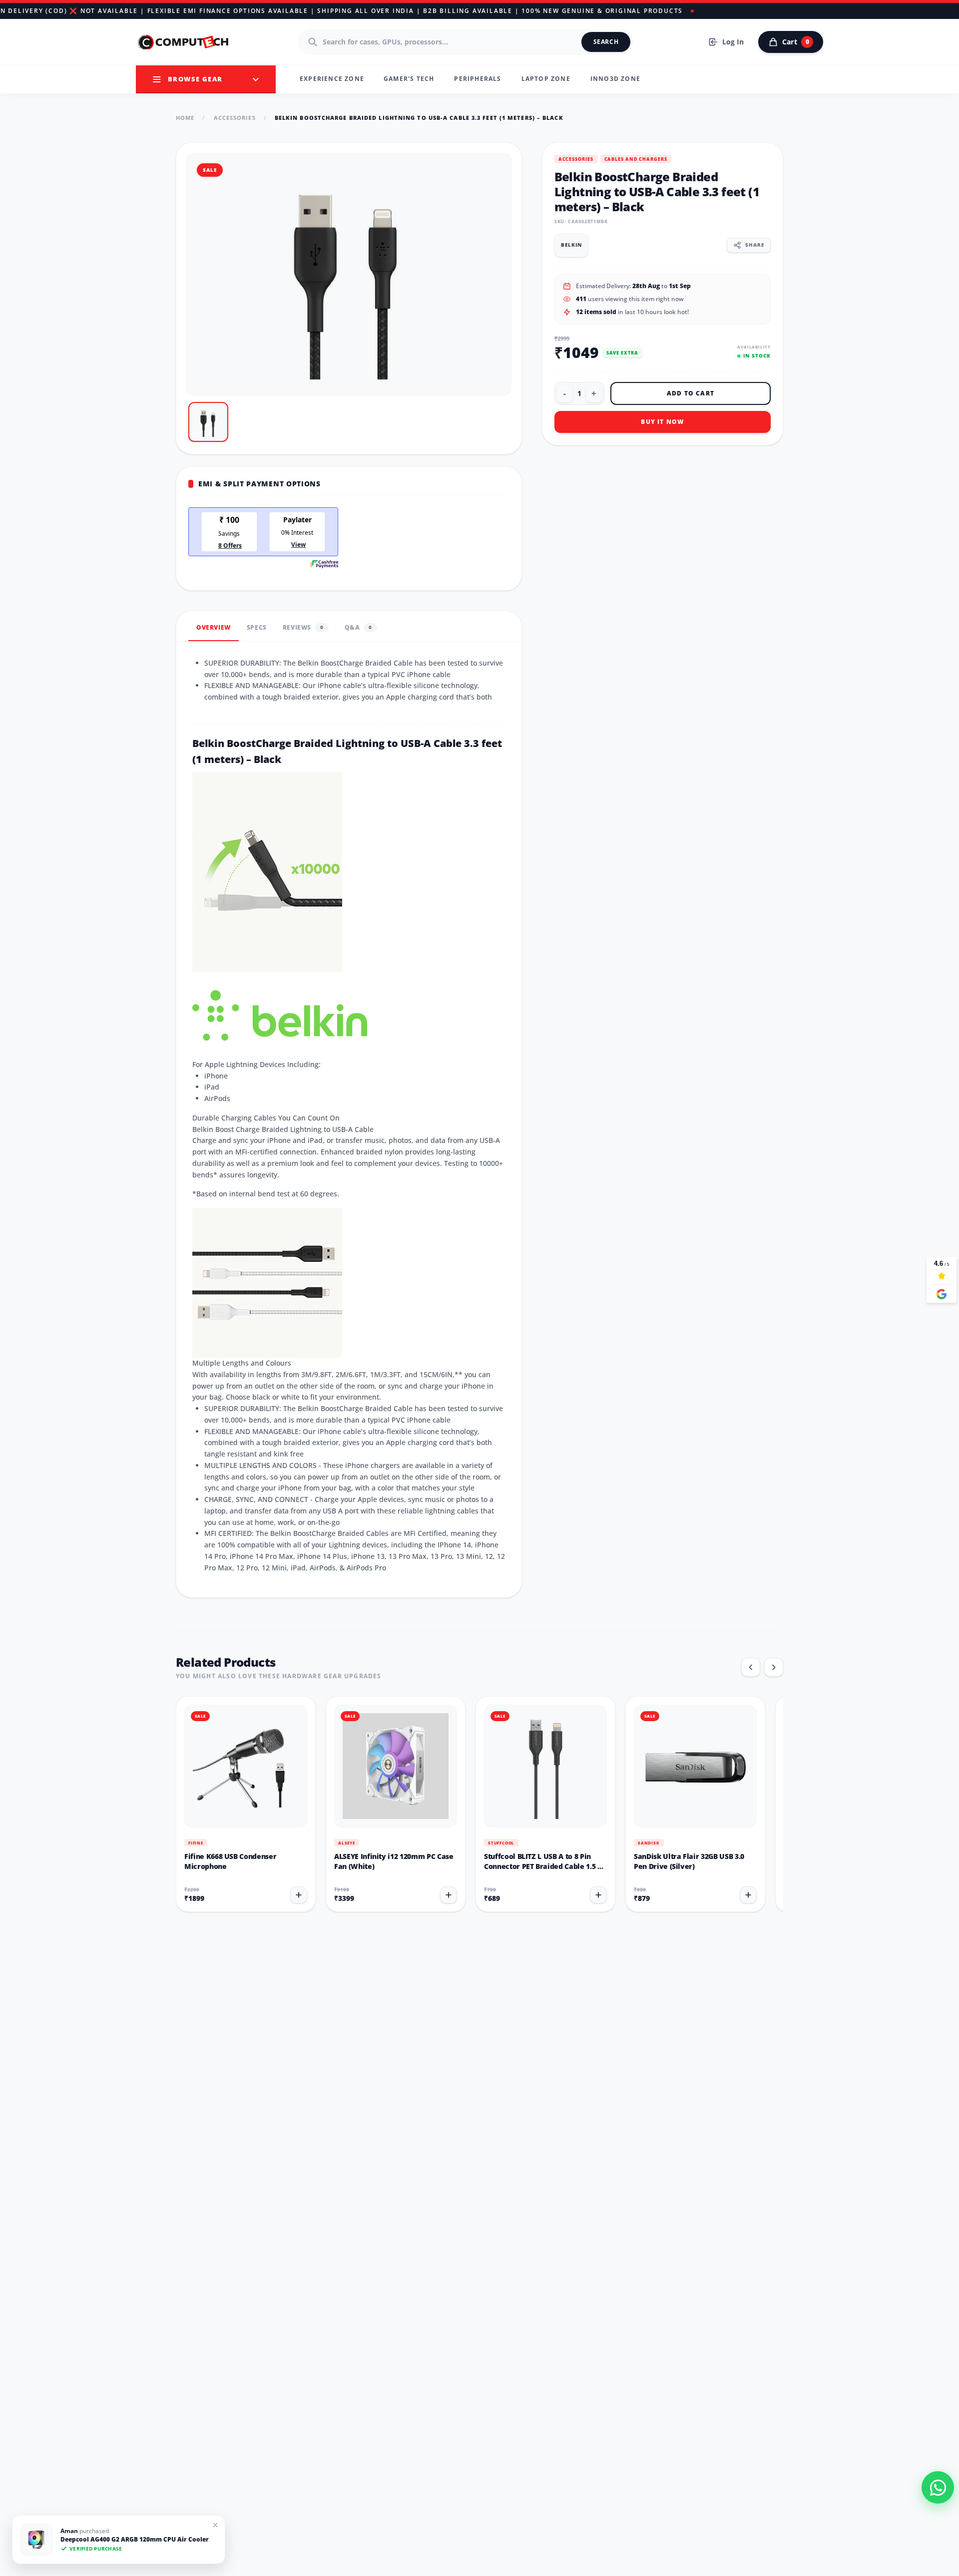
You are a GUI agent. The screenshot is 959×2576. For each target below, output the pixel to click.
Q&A (358, 627)
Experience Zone (332, 79)
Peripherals (478, 79)
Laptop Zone (546, 79)
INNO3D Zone (615, 79)
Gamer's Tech (409, 79)
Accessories (235, 118)
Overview (214, 627)
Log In (733, 42)
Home (185, 118)
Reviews (303, 627)
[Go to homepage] (184, 42)
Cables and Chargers (636, 159)
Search (606, 42)
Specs (257, 627)
